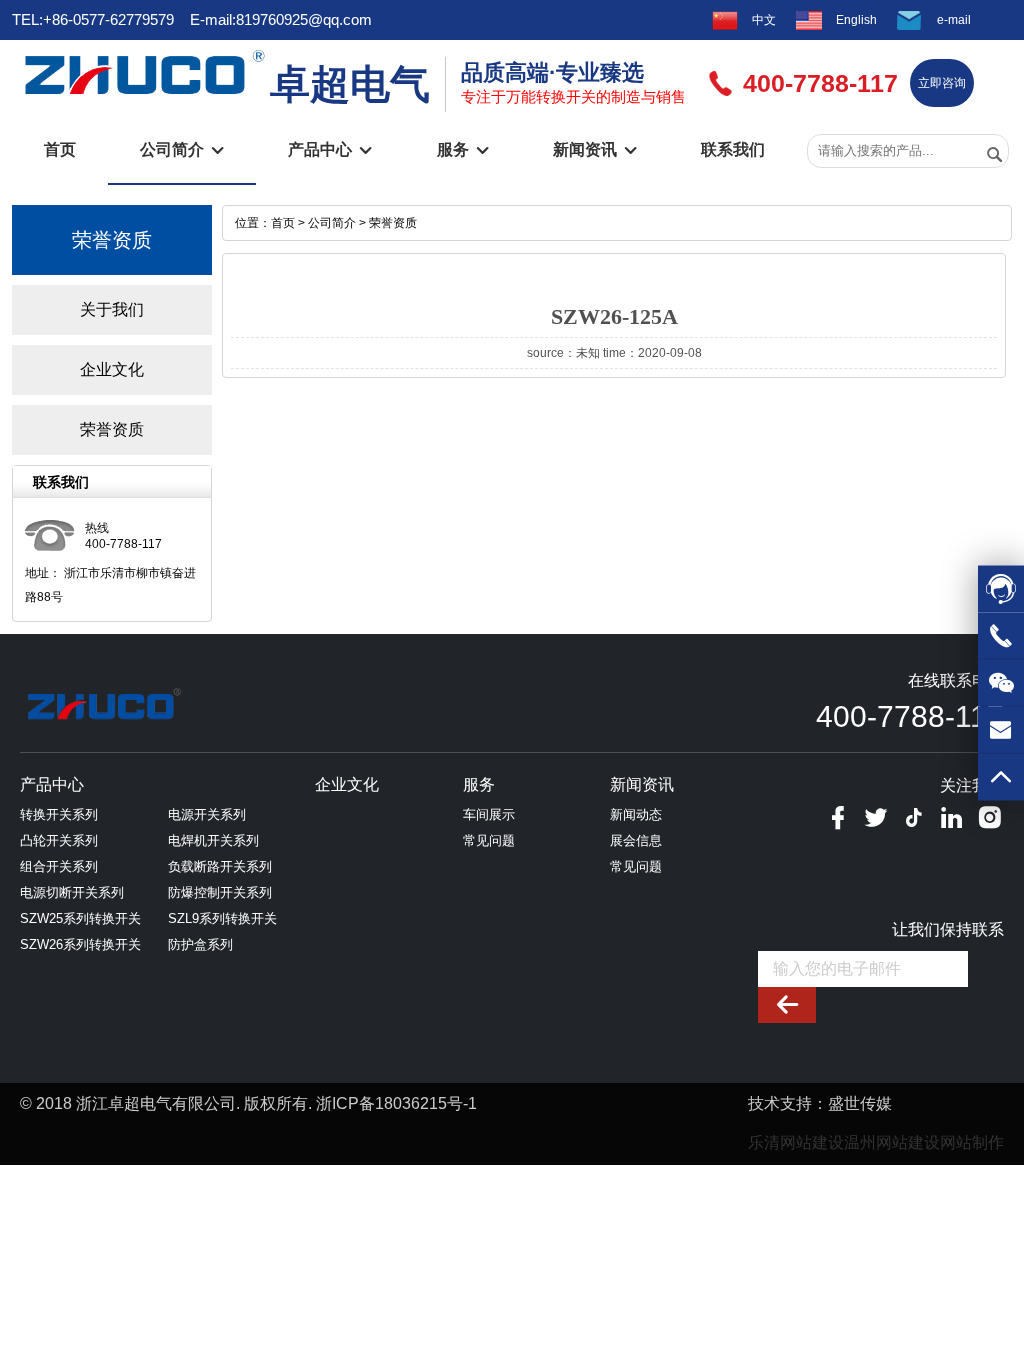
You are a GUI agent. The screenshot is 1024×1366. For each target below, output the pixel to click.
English (856, 20)
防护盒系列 (200, 944)
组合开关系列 (59, 866)
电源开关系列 (207, 814)
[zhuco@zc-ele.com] (1001, 737)
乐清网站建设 (796, 1142)
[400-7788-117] (1001, 643)
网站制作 (972, 1142)
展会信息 (636, 840)
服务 (463, 149)
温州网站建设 (892, 1142)
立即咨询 (942, 83)
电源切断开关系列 (72, 892)
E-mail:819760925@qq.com (281, 19)
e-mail (954, 20)
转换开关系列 (59, 814)
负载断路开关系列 (220, 866)
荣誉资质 (112, 429)
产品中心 (330, 149)
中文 (764, 20)
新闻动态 (636, 814)
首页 (60, 149)
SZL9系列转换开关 (222, 918)
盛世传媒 (860, 1103)
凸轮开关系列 (59, 840)
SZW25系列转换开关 (80, 918)
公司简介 (182, 149)
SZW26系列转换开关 (80, 944)
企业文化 (112, 369)
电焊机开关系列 (213, 840)
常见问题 (489, 840)
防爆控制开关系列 (220, 892)
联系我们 (733, 149)
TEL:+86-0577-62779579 (93, 19)
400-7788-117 (910, 716)
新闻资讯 (595, 149)
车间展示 (489, 814)
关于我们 (112, 309)
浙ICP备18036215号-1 (396, 1103)
